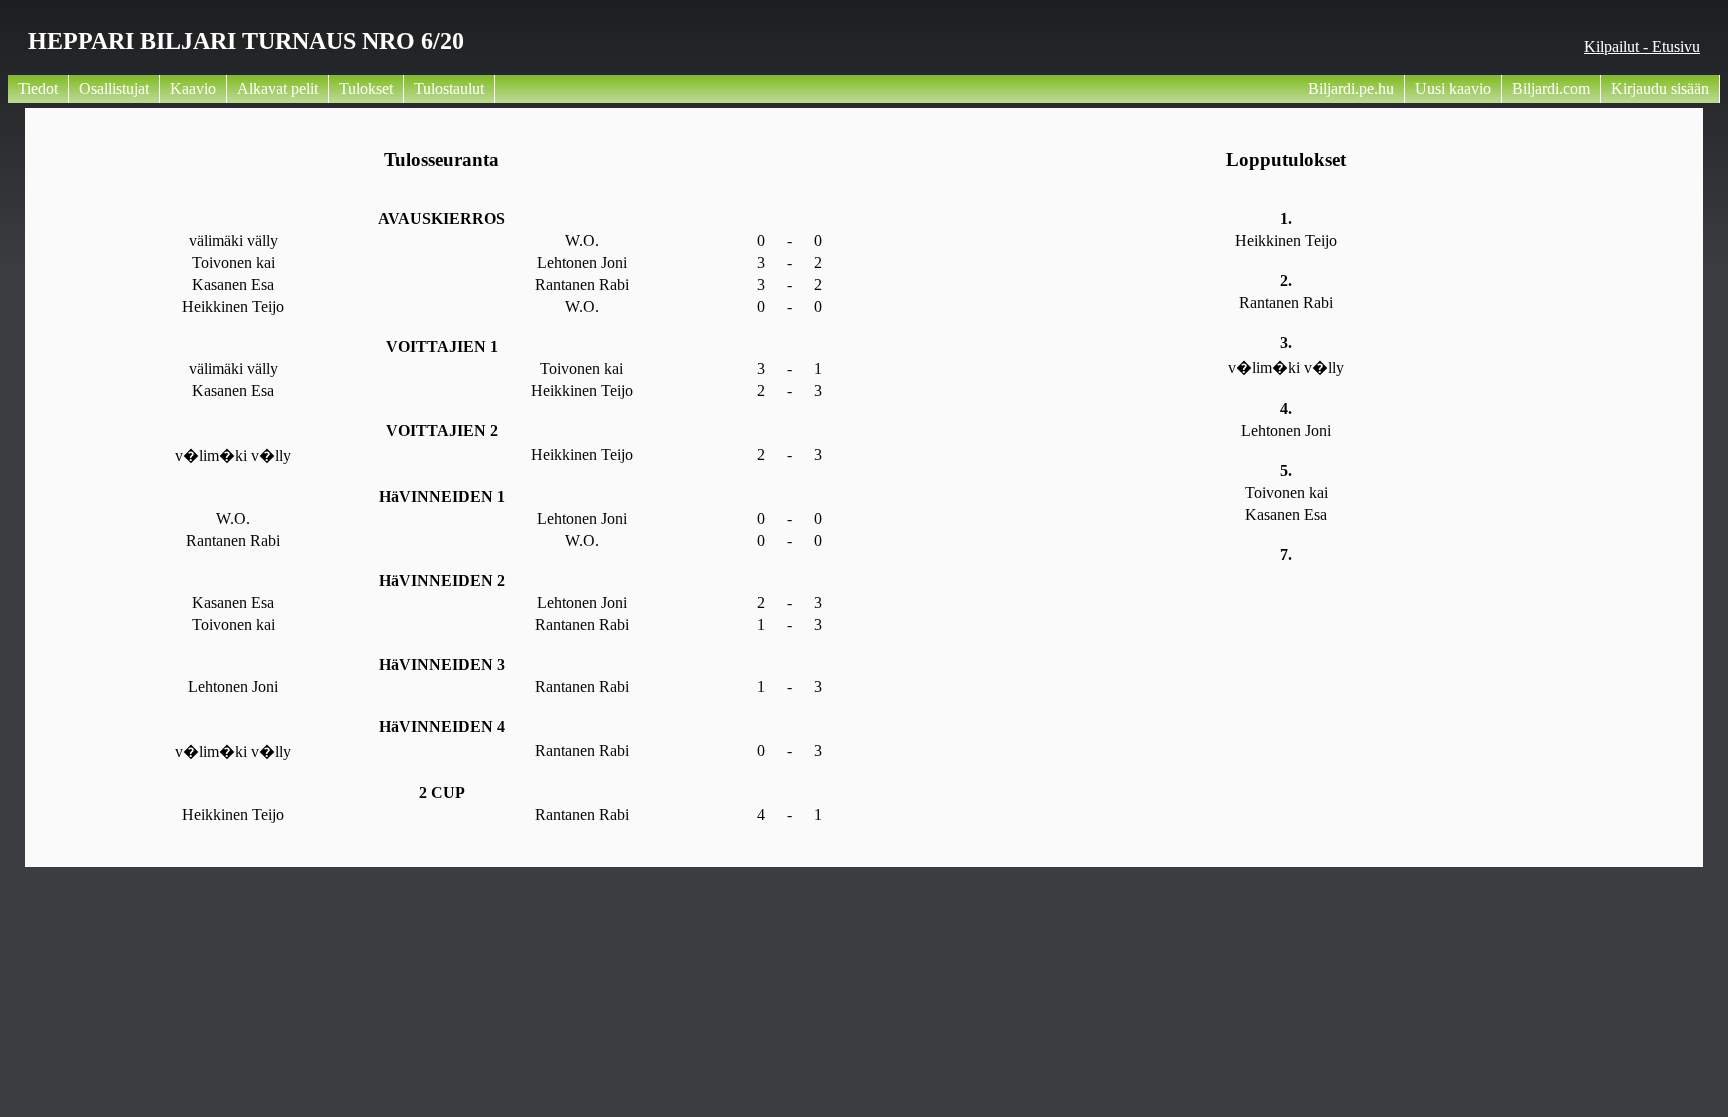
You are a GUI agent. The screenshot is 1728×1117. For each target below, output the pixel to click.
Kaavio (193, 88)
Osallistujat (114, 88)
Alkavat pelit (277, 88)
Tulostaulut (449, 88)
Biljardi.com (1551, 88)
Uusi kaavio (1453, 88)
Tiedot (38, 88)
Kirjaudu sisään (1660, 88)
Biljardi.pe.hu (1351, 88)
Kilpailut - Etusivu (1642, 46)
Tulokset (366, 88)
